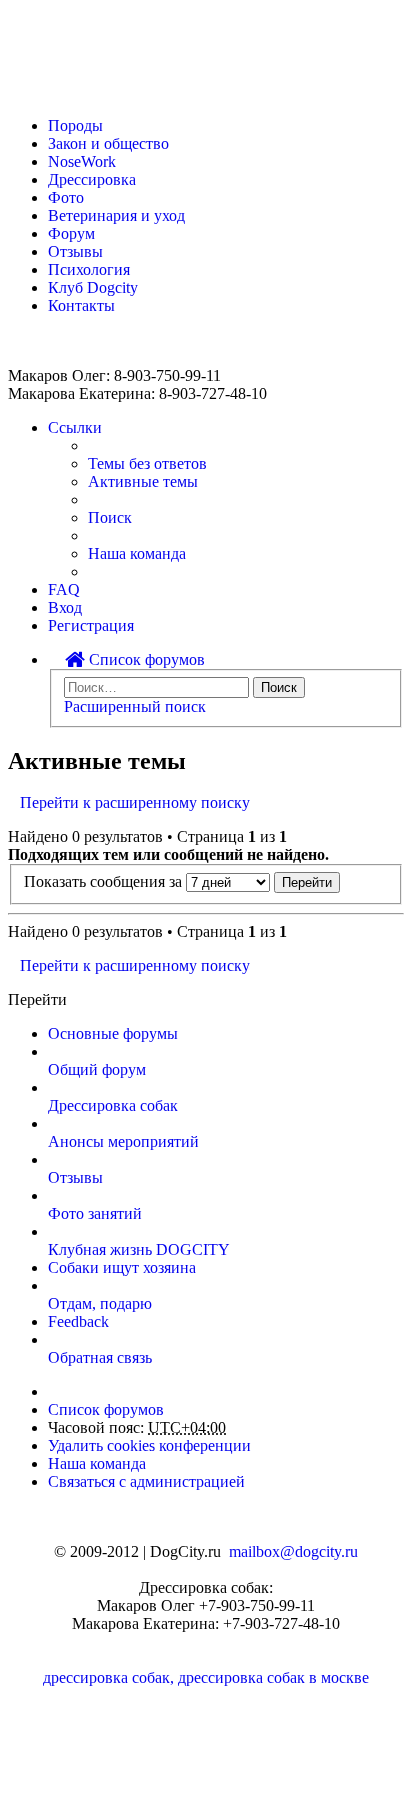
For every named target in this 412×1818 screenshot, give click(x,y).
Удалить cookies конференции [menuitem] (149, 1445)
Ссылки (75, 427)
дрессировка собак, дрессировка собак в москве (206, 1677)
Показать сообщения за (105, 881)
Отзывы (75, 251)
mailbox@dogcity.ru (293, 1551)
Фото (66, 197)
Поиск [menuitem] (110, 517)
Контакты (81, 305)
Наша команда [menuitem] (137, 553)
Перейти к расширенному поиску (135, 802)
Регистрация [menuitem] (91, 625)
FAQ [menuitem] (64, 589)
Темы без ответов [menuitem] (147, 463)
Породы (75, 125)
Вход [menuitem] (65, 607)
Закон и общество (108, 143)
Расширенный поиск (135, 706)
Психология (89, 269)
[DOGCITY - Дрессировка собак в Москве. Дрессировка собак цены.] (80, 91)
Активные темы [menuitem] (143, 481)
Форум (71, 233)
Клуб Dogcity (93, 287)
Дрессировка (92, 179)
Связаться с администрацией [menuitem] (146, 1481)
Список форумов (145, 659)
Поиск (279, 687)
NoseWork (82, 161)
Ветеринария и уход (116, 215)
